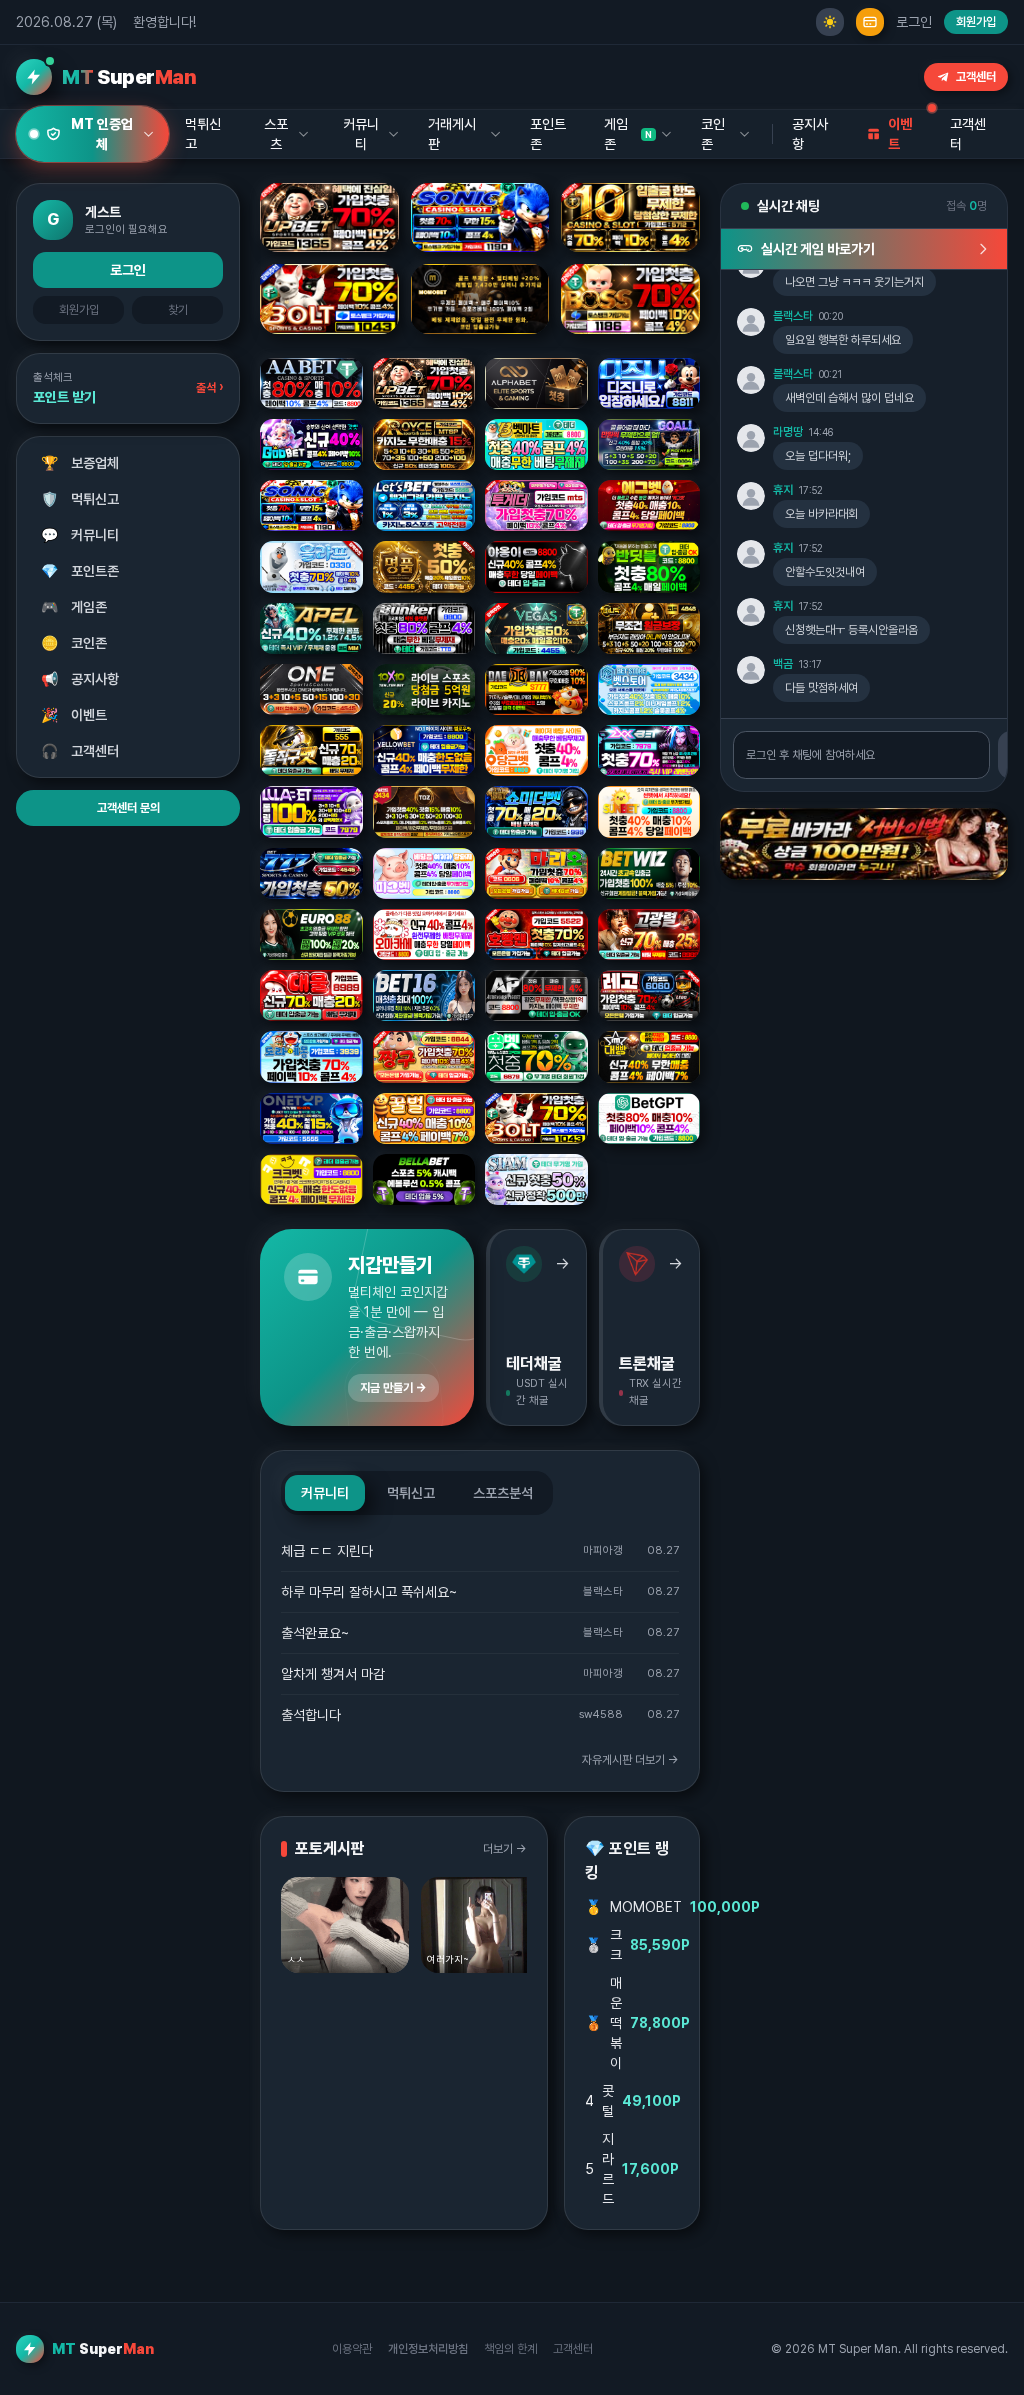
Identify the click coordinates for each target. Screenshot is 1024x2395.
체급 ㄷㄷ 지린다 (327, 1551)
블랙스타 (793, 316)
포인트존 (548, 134)
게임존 (74, 607)
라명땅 (788, 432)
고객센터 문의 (128, 808)
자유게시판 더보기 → (630, 1760)
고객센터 (976, 77)
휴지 (783, 490)
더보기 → (505, 1849)
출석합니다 (311, 1715)
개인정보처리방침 (428, 2349)
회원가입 (976, 22)
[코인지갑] (870, 22)
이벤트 (74, 715)
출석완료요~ (315, 1633)
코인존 (74, 643)
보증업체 (80, 463)
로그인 (914, 22)
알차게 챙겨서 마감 (333, 1674)
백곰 (783, 664)
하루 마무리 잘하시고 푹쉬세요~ (369, 1592)
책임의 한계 (510, 2349)
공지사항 (810, 134)
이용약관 (352, 2349)
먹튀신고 (80, 499)
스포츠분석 (503, 1493)
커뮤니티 (80, 535)
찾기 (178, 310)
